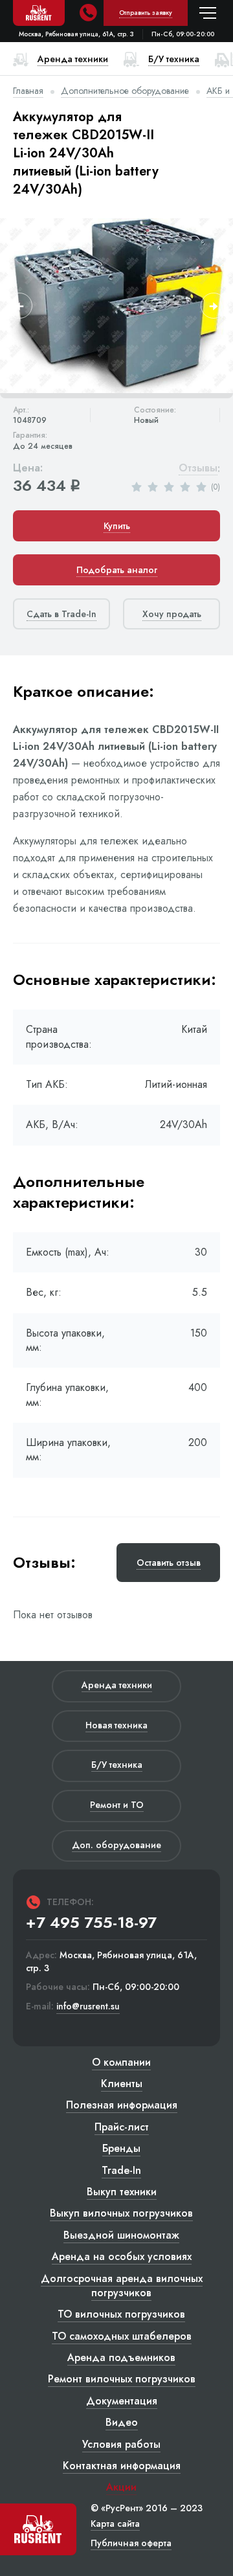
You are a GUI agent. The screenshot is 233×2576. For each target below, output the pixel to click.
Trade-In (121, 2170)
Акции (121, 2487)
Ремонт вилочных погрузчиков (122, 2379)
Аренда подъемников (121, 2357)
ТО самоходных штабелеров (122, 2336)
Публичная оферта (131, 2543)
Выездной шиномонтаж (121, 2235)
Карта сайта (115, 2524)
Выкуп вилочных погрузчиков (121, 2213)
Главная (28, 91)
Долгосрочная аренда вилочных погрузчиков (122, 2286)
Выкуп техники (122, 2192)
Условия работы (121, 2444)
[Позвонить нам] (88, 13)
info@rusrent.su (88, 2006)
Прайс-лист (122, 2127)
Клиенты (122, 2084)
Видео (122, 2422)
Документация (122, 2401)
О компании (121, 2062)
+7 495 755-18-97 (91, 1923)
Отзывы (198, 469)
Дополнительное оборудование (125, 91)
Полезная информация (122, 2105)
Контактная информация (122, 2466)
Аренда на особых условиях (122, 2256)
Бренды (121, 2148)
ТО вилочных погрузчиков (121, 2314)
